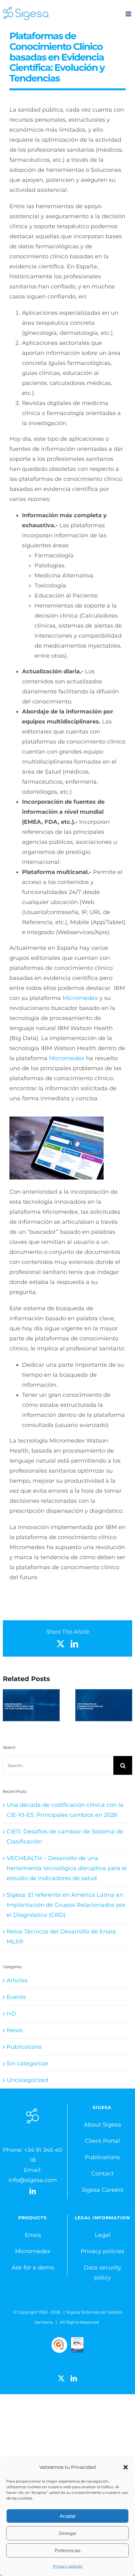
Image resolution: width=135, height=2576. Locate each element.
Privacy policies (68, 2566)
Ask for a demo (33, 2268)
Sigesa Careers (103, 2190)
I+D (11, 2014)
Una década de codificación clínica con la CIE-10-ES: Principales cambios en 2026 (31, 1705)
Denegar (67, 2533)
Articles (17, 1980)
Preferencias (68, 2550)
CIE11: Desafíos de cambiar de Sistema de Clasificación (104, 1705)
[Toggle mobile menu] (129, 14)
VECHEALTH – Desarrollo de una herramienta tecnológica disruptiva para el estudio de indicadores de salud (67, 1868)
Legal (103, 2235)
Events (16, 1997)
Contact (103, 2174)
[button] (126, 2467)
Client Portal (102, 2141)
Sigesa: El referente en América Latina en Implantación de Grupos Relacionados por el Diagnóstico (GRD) (66, 1905)
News (15, 2030)
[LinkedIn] (33, 2191)
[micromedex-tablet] (57, 1119)
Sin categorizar (28, 2063)
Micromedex (80, 998)
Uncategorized (27, 2080)
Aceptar (68, 2516)
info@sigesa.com (33, 2180)
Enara (33, 2235)
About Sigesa (103, 2125)
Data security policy (103, 2273)
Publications (24, 2047)
